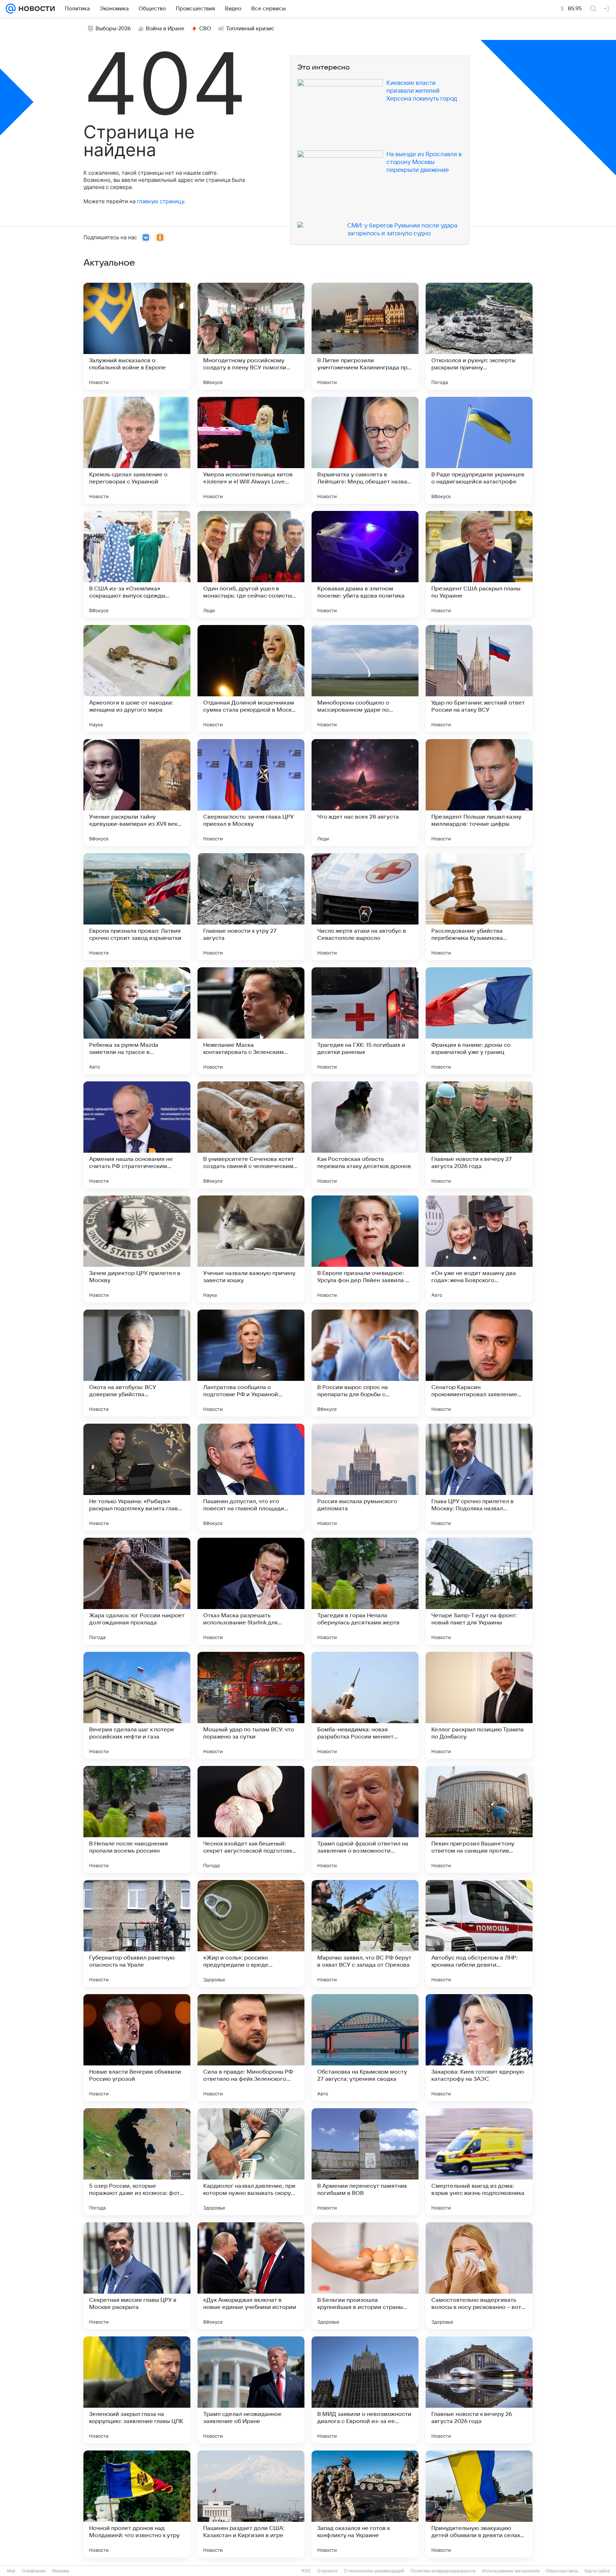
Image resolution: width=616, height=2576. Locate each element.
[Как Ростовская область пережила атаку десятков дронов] (365, 1135)
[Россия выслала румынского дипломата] (365, 1477)
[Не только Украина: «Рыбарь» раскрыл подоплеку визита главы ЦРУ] (137, 1477)
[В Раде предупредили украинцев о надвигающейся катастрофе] (479, 450)
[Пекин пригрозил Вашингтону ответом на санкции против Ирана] (479, 1819)
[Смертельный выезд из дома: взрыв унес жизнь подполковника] (479, 2162)
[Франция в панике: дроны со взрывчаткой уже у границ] (479, 1021)
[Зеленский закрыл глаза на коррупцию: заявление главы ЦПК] (137, 2390)
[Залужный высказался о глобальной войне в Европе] (137, 336)
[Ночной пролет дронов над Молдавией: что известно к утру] (137, 2504)
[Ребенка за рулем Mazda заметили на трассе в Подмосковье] (137, 1021)
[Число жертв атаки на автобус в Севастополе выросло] (365, 907)
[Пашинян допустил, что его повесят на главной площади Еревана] (251, 1477)
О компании (34, 2571)
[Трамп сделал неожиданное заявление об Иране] (251, 2390)
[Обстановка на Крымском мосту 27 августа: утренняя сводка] (365, 2048)
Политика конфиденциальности (443, 2571)
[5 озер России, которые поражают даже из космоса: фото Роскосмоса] (137, 2162)
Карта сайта (597, 2571)
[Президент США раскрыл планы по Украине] (479, 564)
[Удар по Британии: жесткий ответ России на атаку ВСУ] (479, 678)
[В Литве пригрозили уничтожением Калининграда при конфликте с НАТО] (365, 336)
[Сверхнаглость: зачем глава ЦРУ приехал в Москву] (251, 793)
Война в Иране (165, 29)
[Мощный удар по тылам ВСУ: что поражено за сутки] (251, 1705)
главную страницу (160, 201)
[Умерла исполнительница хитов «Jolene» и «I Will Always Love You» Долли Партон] (251, 450)
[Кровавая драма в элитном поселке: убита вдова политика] (365, 564)
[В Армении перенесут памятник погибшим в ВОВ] (365, 2162)
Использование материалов (511, 2571)
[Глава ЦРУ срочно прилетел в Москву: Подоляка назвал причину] (479, 1477)
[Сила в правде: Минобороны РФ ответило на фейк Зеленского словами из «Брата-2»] (251, 2048)
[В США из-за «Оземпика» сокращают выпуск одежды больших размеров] (137, 564)
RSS (306, 2571)
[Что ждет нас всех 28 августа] (365, 793)
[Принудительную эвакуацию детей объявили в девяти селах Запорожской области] (479, 2504)
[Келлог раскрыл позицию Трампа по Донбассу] (479, 1705)
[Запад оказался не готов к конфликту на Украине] (365, 2504)
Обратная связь (562, 2571)
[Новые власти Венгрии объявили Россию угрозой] (137, 2048)
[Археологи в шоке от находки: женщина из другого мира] (137, 678)
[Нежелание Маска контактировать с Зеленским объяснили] (251, 1021)
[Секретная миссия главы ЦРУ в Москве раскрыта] (137, 2276)
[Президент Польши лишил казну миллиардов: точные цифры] (479, 793)
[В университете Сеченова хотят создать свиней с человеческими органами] (251, 1135)
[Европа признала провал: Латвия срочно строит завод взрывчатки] (137, 907)
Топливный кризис (250, 29)
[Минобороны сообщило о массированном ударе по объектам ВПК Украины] (365, 678)
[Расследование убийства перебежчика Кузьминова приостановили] (479, 907)
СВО (205, 29)
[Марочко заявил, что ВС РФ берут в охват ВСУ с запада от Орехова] (365, 1934)
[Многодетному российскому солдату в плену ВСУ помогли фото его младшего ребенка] (251, 336)
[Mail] (11, 9)
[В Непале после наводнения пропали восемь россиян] (137, 1819)
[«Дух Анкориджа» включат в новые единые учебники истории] (251, 2276)
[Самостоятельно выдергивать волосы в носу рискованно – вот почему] (479, 2276)
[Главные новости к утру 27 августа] (251, 907)
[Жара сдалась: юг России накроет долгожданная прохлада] (137, 1591)
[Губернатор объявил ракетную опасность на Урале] (137, 1934)
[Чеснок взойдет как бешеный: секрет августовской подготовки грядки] (251, 1819)
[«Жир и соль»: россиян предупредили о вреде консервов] (251, 1934)
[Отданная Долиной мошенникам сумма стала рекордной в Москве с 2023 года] (251, 678)
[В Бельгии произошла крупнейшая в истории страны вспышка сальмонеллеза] (365, 2276)
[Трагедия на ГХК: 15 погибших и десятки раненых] (365, 1021)
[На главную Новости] (35, 9)
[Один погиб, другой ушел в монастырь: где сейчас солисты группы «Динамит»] (251, 564)
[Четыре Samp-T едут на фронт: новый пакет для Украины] (479, 1591)
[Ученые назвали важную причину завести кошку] (251, 1249)
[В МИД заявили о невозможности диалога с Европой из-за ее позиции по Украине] (365, 2390)
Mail (11, 2571)
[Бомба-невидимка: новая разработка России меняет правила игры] (365, 1705)
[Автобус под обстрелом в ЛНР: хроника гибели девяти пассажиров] (479, 1934)
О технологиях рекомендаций (374, 2571)
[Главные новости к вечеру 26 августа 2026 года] (479, 2390)
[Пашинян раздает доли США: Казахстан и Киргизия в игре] (251, 2504)
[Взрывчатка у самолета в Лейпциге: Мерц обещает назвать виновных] (365, 450)
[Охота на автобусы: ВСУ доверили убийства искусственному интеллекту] (137, 1363)
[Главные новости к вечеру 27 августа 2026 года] (479, 1135)
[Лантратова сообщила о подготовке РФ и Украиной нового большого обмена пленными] (251, 1363)
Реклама (61, 2571)
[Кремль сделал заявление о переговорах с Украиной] (137, 450)
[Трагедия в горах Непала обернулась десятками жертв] (365, 1591)
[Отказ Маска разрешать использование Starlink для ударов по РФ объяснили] (251, 1591)
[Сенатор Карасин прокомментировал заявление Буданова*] (479, 1363)
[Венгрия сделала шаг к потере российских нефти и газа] (137, 1705)
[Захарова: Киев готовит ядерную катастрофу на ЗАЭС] (479, 2048)
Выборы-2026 (113, 29)
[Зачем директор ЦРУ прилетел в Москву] (137, 1249)
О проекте (327, 2571)
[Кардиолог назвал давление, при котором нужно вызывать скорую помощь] (251, 2162)
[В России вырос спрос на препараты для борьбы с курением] (365, 1363)
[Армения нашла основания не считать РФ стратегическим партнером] (137, 1135)
